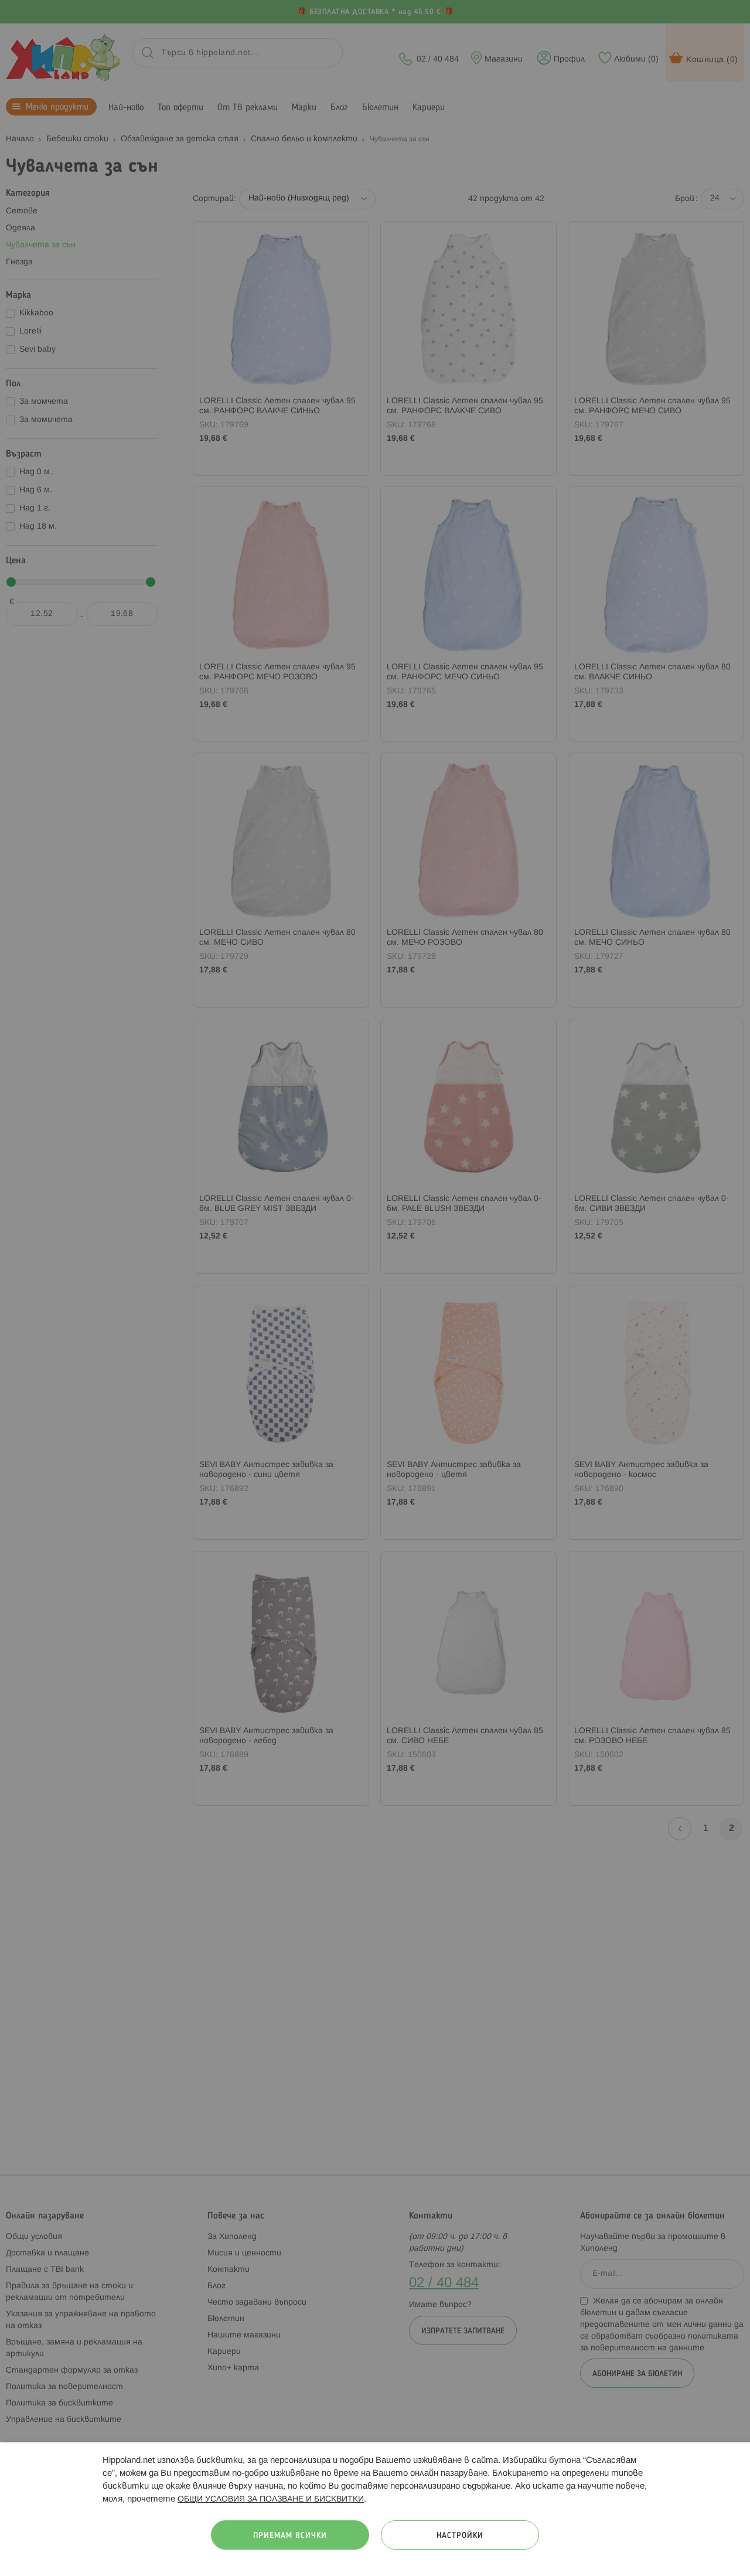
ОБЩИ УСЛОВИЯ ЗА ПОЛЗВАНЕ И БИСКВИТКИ (271, 2500)
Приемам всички (290, 2536)
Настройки (460, 2536)
